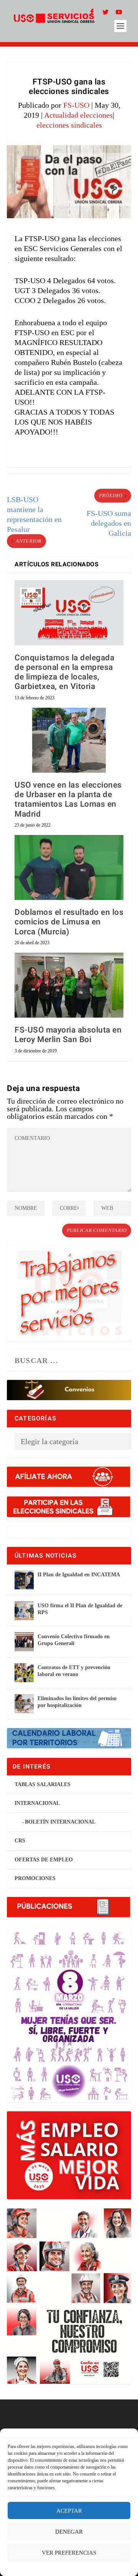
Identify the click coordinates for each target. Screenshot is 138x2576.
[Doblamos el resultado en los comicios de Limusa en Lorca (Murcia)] (69, 867)
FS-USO (76, 105)
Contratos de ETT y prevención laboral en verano (74, 1671)
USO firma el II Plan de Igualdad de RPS (80, 1609)
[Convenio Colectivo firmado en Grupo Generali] (24, 1642)
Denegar (69, 2532)
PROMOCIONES (35, 1878)
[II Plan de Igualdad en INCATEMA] (24, 1580)
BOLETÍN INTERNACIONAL (60, 1822)
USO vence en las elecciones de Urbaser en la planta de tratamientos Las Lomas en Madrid (68, 800)
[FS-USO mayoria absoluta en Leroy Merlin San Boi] (69, 985)
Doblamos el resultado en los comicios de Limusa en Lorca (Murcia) (69, 922)
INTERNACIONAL (37, 1803)
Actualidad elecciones (78, 115)
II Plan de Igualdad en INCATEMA (79, 1575)
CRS (20, 1841)
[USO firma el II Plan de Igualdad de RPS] (24, 1611)
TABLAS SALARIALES (43, 1784)
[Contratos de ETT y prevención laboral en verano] (24, 1673)
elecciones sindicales (69, 125)
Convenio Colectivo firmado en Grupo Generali (74, 1640)
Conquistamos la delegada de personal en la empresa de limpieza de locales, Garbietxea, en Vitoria (64, 672)
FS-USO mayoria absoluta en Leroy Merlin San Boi (68, 1035)
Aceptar (69, 2511)
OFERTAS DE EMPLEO (44, 1860)
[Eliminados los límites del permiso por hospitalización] (24, 1704)
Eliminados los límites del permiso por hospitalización (77, 1702)
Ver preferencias (69, 2553)
